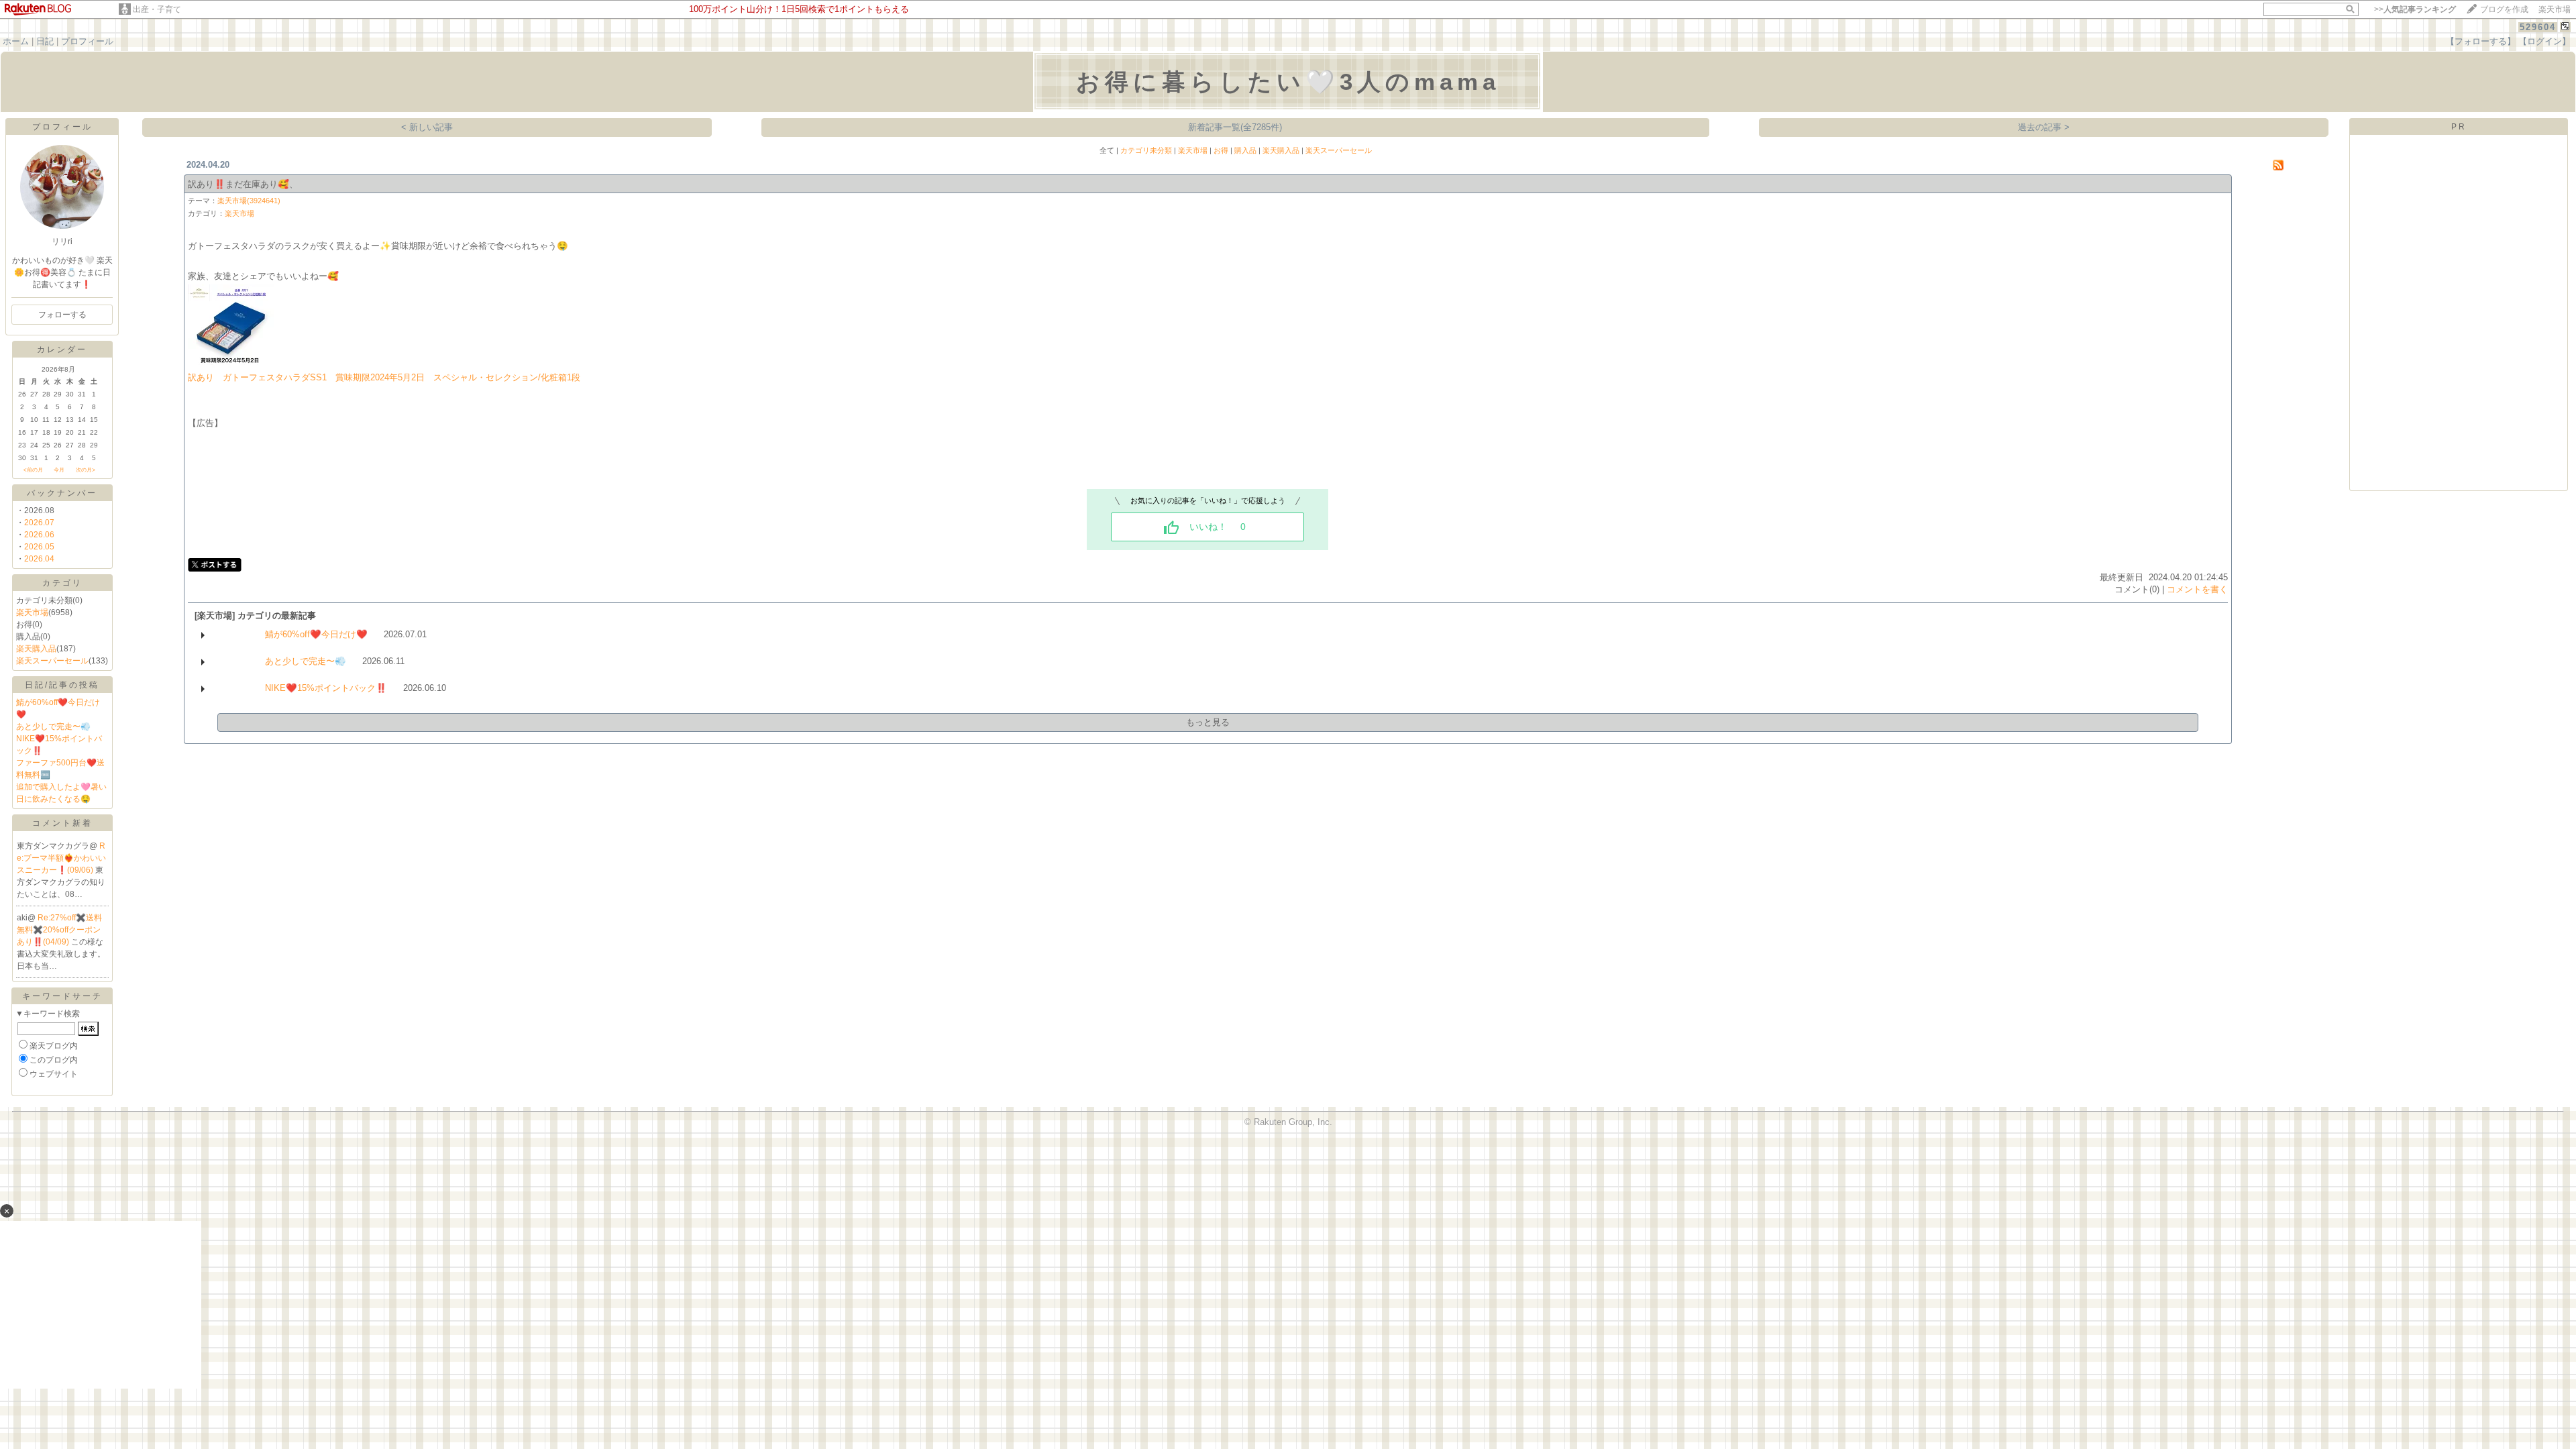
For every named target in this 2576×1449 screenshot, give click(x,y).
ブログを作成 (2504, 9)
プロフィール (87, 41)
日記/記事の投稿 (62, 685)
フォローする (62, 315)
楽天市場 (2555, 9)
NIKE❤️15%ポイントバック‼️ (326, 688)
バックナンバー (62, 493)
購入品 (1245, 150)
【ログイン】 (2544, 41)
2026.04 (39, 559)
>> (2415, 9)
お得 (1221, 150)
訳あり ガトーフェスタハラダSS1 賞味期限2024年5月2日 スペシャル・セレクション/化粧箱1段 (384, 377)
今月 (59, 470)
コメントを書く (2197, 589)
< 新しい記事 (427, 127)
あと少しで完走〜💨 (53, 727)
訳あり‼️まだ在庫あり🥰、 (243, 184)
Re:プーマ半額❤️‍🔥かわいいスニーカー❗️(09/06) (61, 858)
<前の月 (33, 470)
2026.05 (39, 547)
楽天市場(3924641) (249, 201)
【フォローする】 (2481, 41)
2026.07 (39, 523)
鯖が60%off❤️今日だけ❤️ (316, 634)
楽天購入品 (36, 649)
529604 (2538, 27)
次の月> (86, 470)
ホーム (16, 41)
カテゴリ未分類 (1146, 150)
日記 (45, 41)
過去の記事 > (2044, 127)
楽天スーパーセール (52, 661)
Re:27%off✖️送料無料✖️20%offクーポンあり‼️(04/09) (59, 930)
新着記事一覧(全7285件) (1235, 127)
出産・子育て (157, 9)
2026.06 (39, 535)
